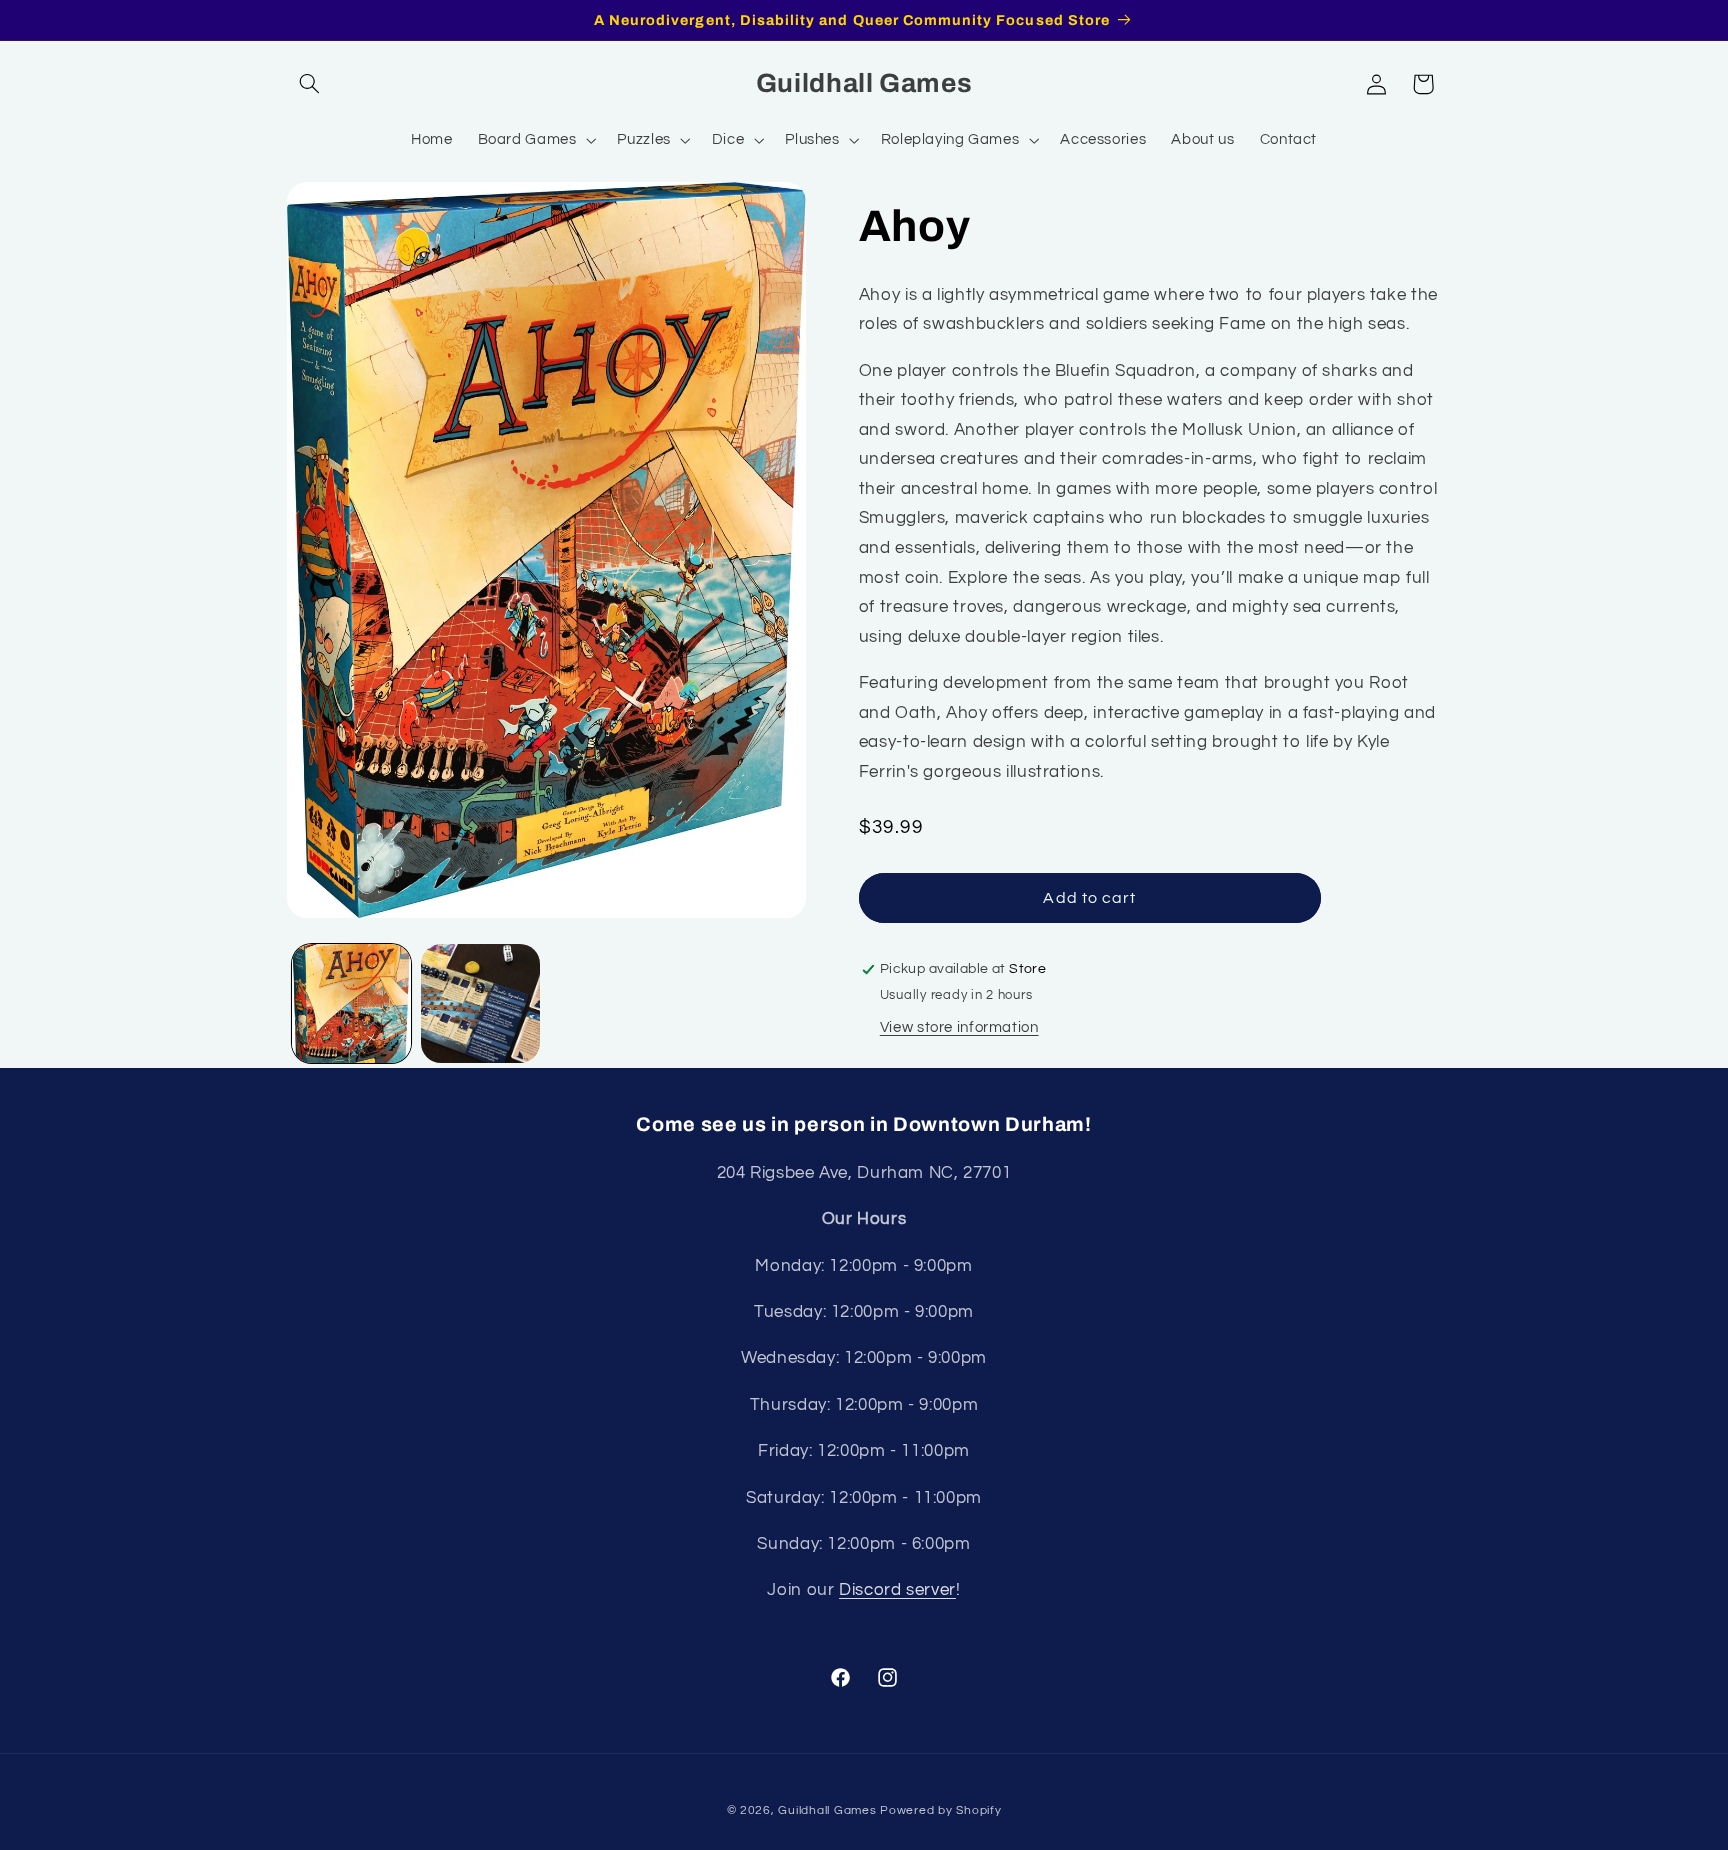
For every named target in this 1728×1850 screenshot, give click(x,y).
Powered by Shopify (940, 1810)
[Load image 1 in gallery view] (351, 1003)
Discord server (897, 1590)
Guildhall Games (827, 1810)
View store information (959, 1027)
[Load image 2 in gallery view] (480, 1003)
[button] (310, 84)
